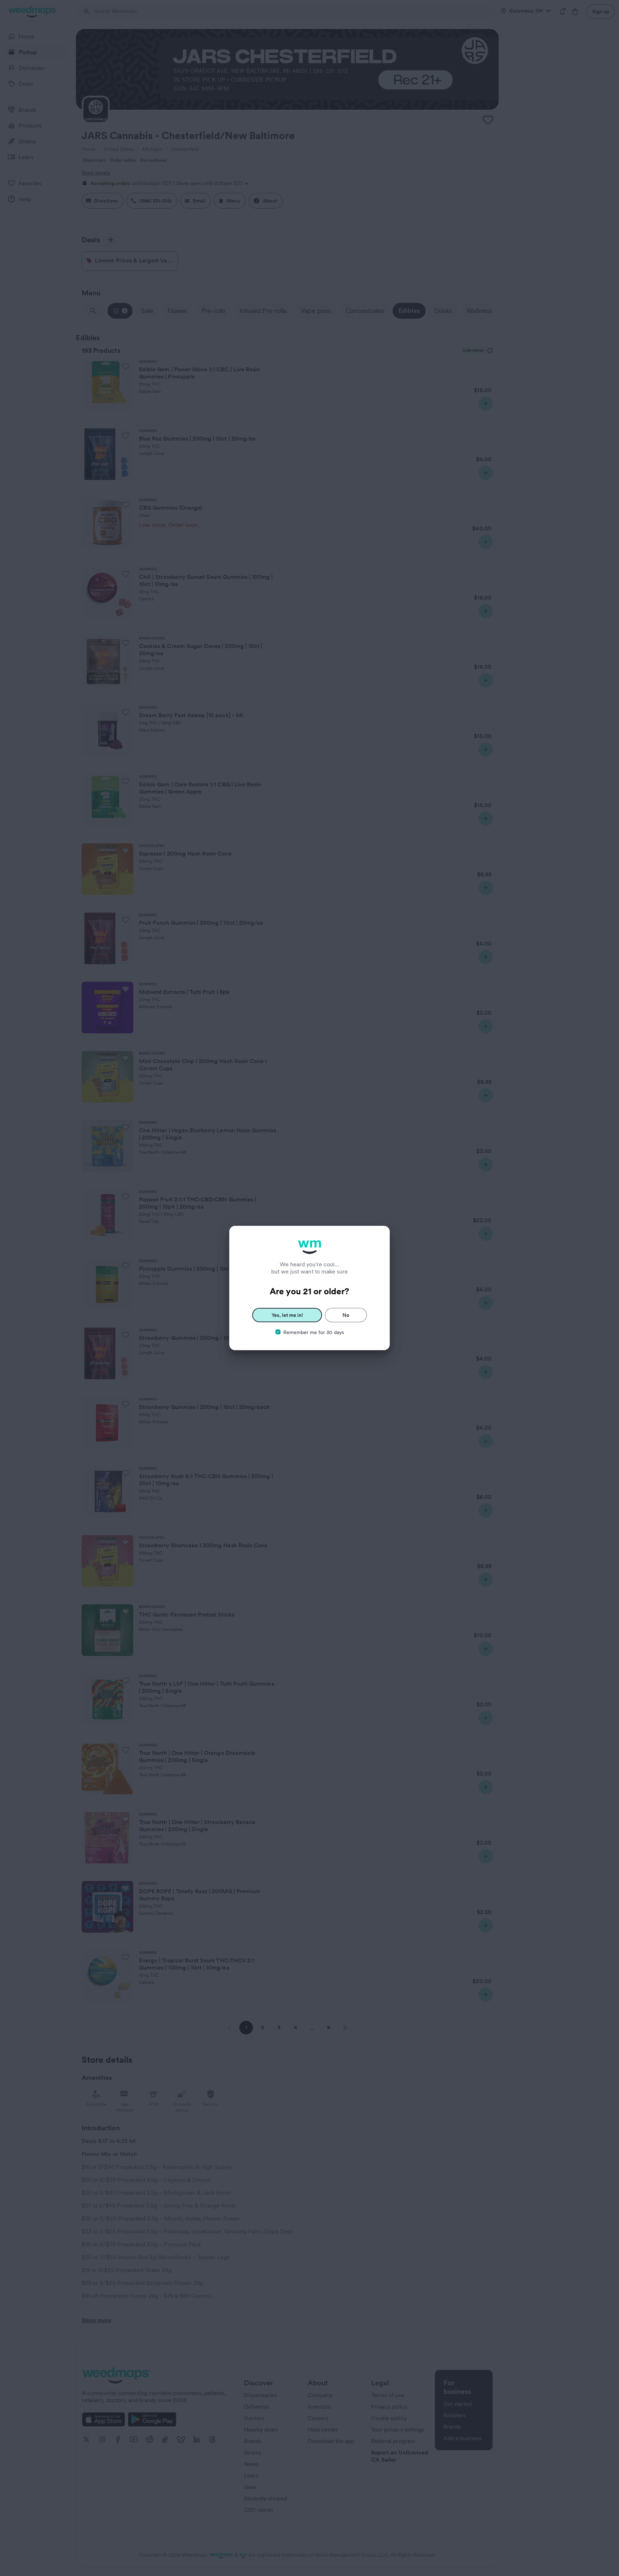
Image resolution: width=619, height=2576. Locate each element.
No (346, 1315)
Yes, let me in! (287, 1315)
